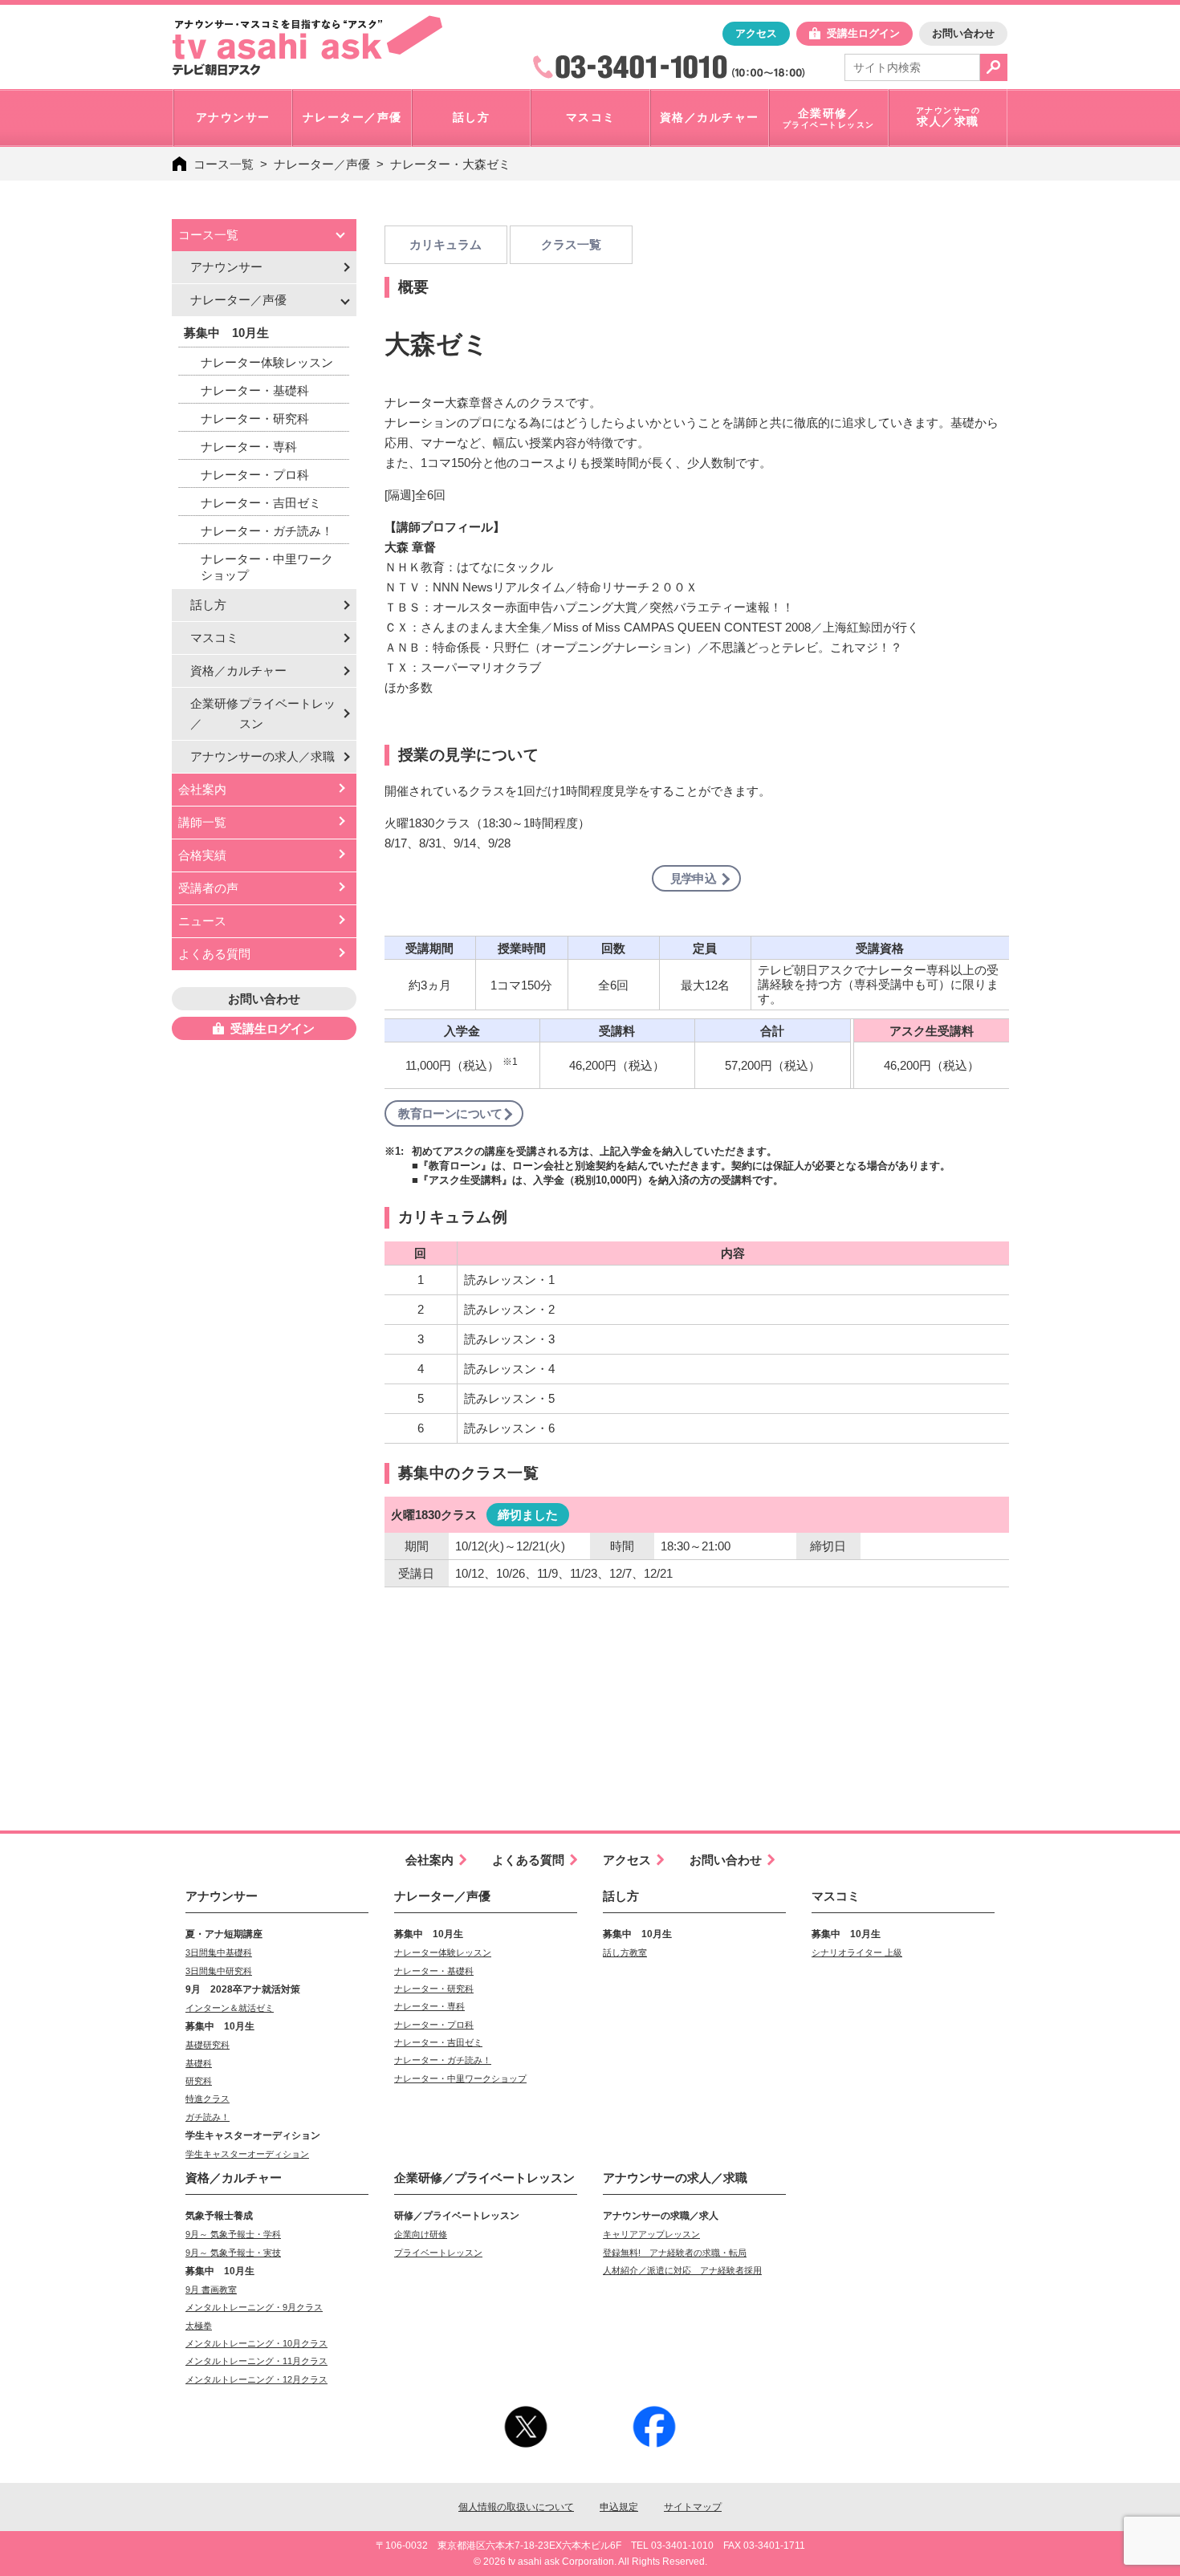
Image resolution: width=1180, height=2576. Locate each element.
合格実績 (202, 855)
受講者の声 (208, 888)
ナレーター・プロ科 (255, 475)
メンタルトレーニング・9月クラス (254, 2307)
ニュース (202, 921)
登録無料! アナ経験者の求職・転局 (675, 2253)
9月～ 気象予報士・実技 (233, 2253)
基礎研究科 (208, 2045)
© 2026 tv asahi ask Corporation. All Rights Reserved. (590, 2562)
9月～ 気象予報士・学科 (233, 2234)
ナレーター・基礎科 (255, 390)
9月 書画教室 (211, 2290)
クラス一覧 (571, 244)
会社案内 (202, 789)
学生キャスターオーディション (247, 2154)
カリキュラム (446, 244)
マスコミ (214, 638)
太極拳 (199, 2326)
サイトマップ (693, 2507)
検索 (994, 67)
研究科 (199, 2081)
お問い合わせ (963, 33)
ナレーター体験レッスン (267, 362)
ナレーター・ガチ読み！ (267, 531)
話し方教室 (625, 1952)
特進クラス (208, 2099)
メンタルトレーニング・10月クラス (256, 2343)
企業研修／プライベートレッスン (484, 2178)
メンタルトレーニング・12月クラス (256, 2379)
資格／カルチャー (238, 670)
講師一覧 (202, 822)
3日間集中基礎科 (219, 1952)
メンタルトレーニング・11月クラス (256, 2361)
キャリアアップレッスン (651, 2234)
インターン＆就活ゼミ (230, 2008)
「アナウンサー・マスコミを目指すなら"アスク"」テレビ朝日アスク (307, 46)
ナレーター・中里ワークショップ (267, 567)
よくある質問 (214, 954)
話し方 (208, 605)
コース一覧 (224, 164)
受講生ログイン (863, 33)
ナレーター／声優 (322, 164)
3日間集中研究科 (219, 1971)
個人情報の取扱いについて (516, 2507)
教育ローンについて (450, 1113)
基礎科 (199, 2063)
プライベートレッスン (438, 2253)
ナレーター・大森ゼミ (450, 164)
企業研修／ (263, 713)
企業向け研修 (421, 2234)
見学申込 (694, 878)
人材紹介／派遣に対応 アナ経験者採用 (682, 2270)
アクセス (756, 33)
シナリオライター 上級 (857, 1952)
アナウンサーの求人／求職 (675, 2178)
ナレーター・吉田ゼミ (261, 503)
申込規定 (619, 2507)
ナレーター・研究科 (255, 418)
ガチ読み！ (208, 2117)
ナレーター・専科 (249, 447)
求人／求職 (262, 756)
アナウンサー (226, 267)
